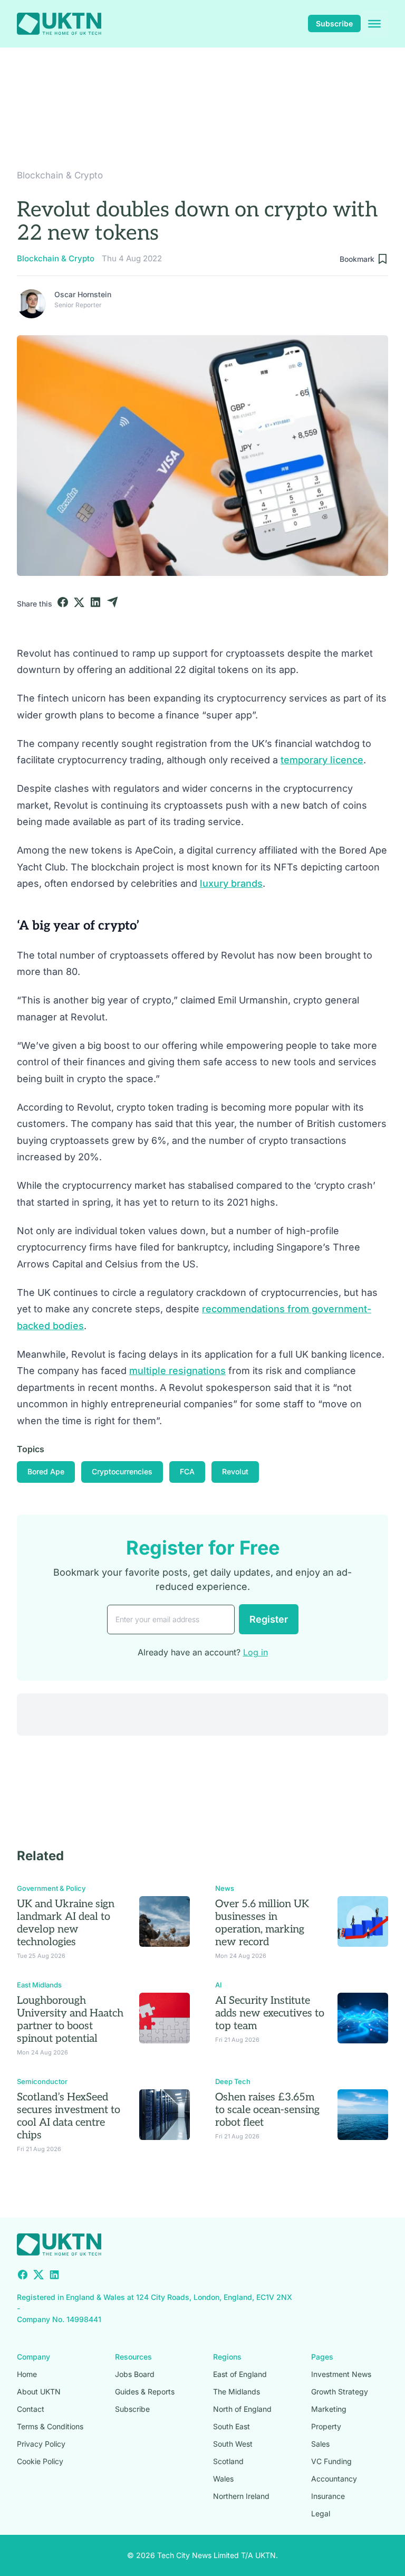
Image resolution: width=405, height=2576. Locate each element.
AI (219, 1985)
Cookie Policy (40, 2461)
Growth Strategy (340, 2392)
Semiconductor (42, 2081)
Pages (322, 2357)
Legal (321, 2513)
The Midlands (237, 2392)
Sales (320, 2444)
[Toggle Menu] (374, 24)
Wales (223, 2479)
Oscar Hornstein (83, 294)
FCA (187, 1471)
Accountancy (334, 2479)
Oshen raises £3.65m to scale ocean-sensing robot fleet (267, 2110)
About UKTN (39, 2392)
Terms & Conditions (50, 2426)
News (225, 1888)
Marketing (329, 2409)
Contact (31, 2409)
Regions (227, 2357)
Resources (133, 2357)
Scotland (228, 2461)
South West (233, 2444)
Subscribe (334, 23)
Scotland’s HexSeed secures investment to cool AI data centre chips (69, 2116)
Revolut (235, 1471)
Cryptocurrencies (122, 1471)
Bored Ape (46, 1471)
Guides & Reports (145, 2392)
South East (232, 2426)
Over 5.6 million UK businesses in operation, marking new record (262, 1923)
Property (326, 2426)
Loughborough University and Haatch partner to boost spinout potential (70, 2020)
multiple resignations (177, 1371)
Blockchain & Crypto (60, 175)
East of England (240, 2374)
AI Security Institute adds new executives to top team (270, 2013)
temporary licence (322, 760)
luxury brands (231, 883)
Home (27, 2374)
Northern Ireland (241, 2496)
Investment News (341, 2374)
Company (33, 2357)
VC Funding (331, 2461)
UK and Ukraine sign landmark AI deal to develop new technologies (66, 1923)
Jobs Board (135, 2374)
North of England (242, 2409)
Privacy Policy (41, 2444)
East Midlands (39, 1985)
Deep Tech (233, 2081)
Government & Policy (51, 1888)
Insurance (328, 2496)
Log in (255, 1652)
